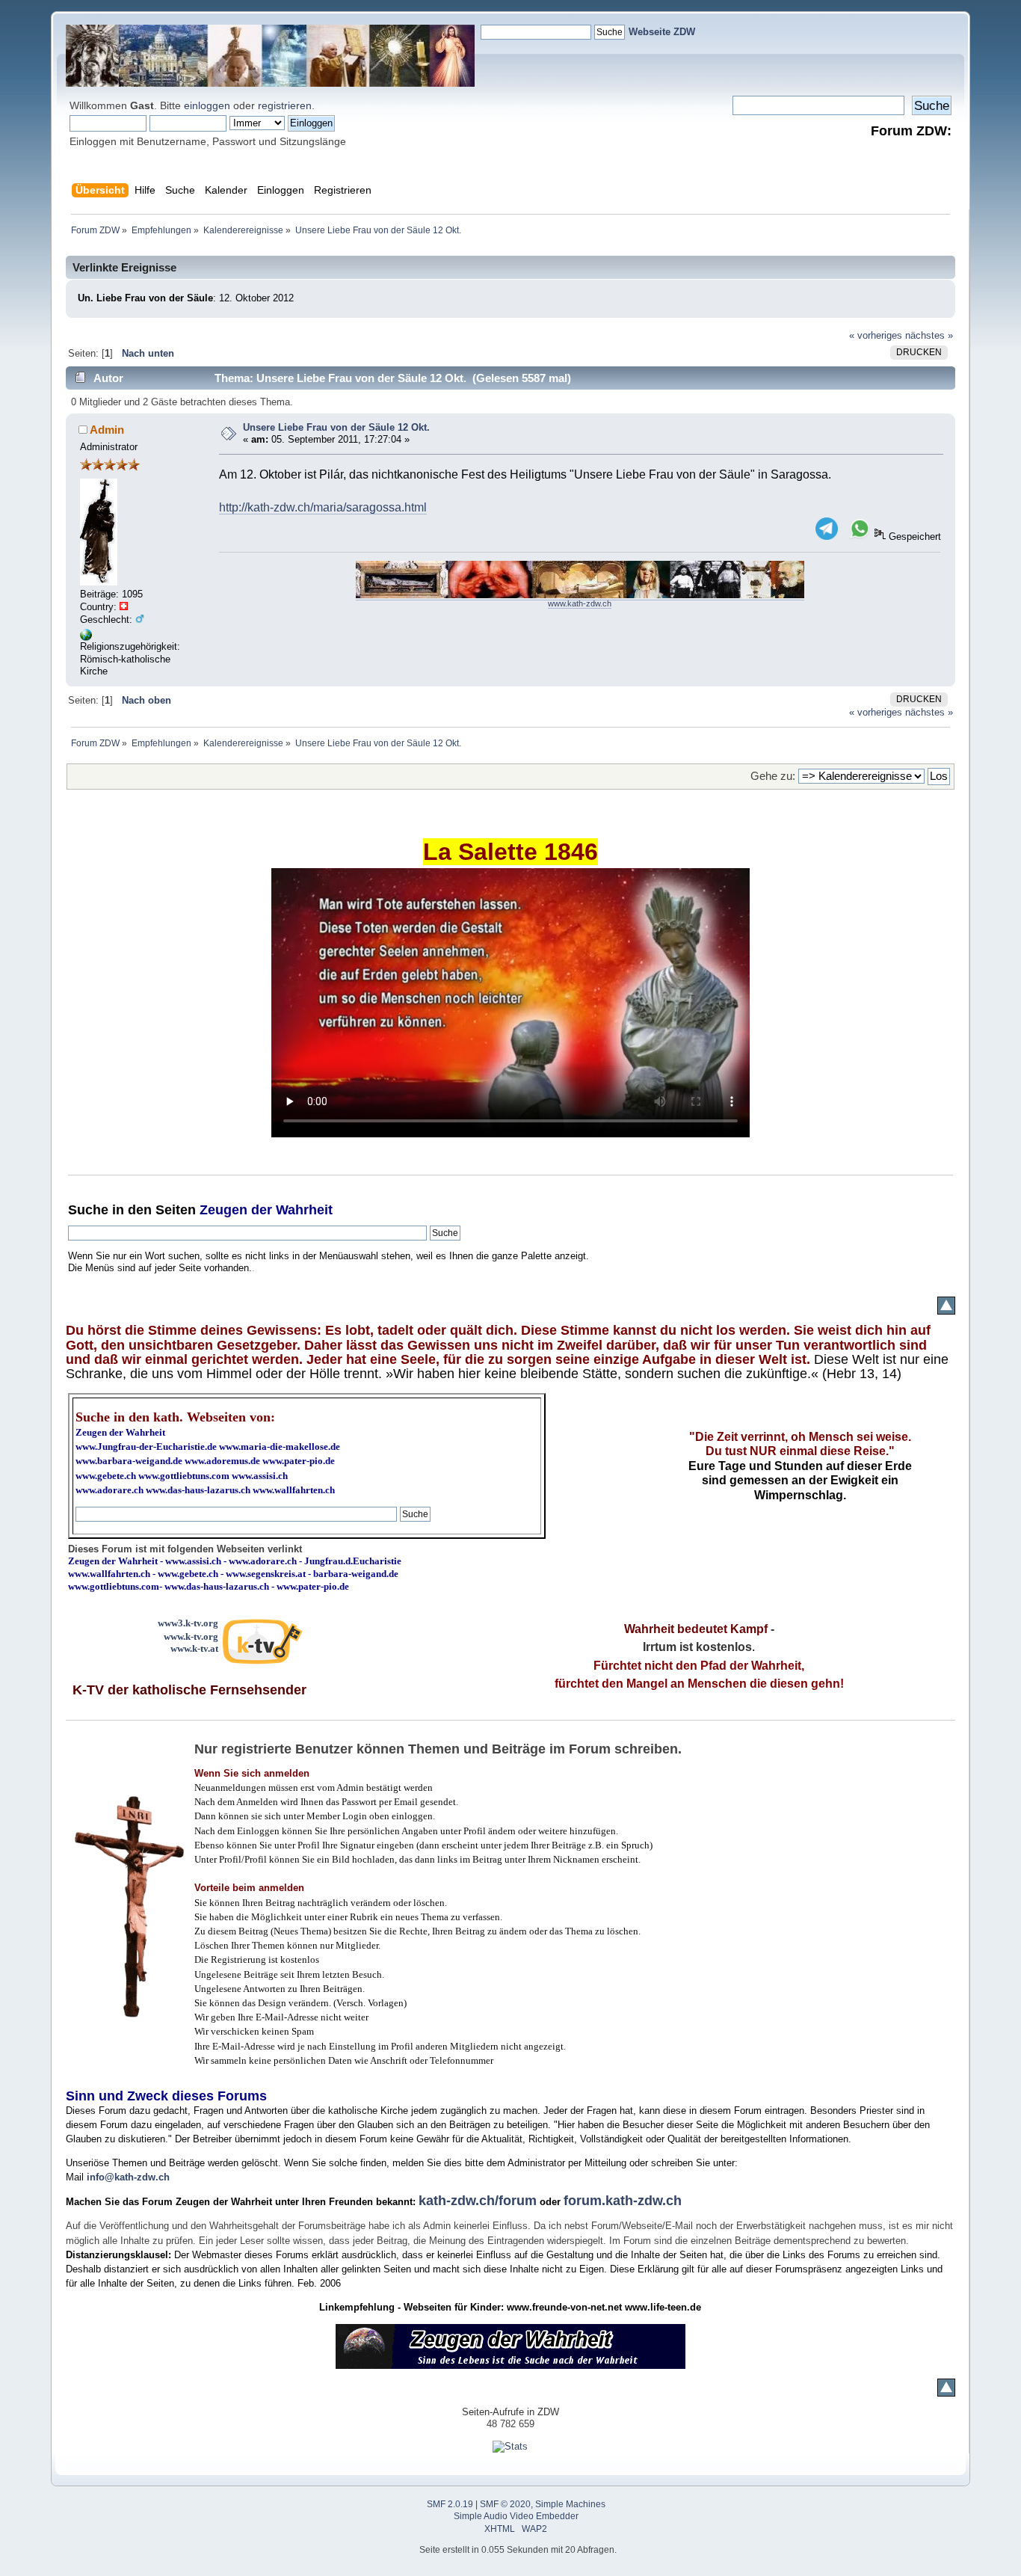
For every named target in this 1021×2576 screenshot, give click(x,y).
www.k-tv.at (194, 1648)
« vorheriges (876, 335)
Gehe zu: (773, 776)
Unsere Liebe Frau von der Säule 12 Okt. (336, 427)
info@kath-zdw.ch (128, 2177)
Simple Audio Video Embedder (516, 2516)
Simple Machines (570, 2504)
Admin (107, 430)
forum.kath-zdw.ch (623, 2201)
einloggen (207, 105)
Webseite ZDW (662, 32)
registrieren (285, 105)
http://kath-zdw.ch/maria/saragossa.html (323, 507)
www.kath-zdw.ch (580, 603)
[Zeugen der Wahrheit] (86, 637)
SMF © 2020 (505, 2504)
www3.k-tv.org (188, 1623)
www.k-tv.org (191, 1636)
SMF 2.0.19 (450, 2504)
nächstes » (929, 335)
